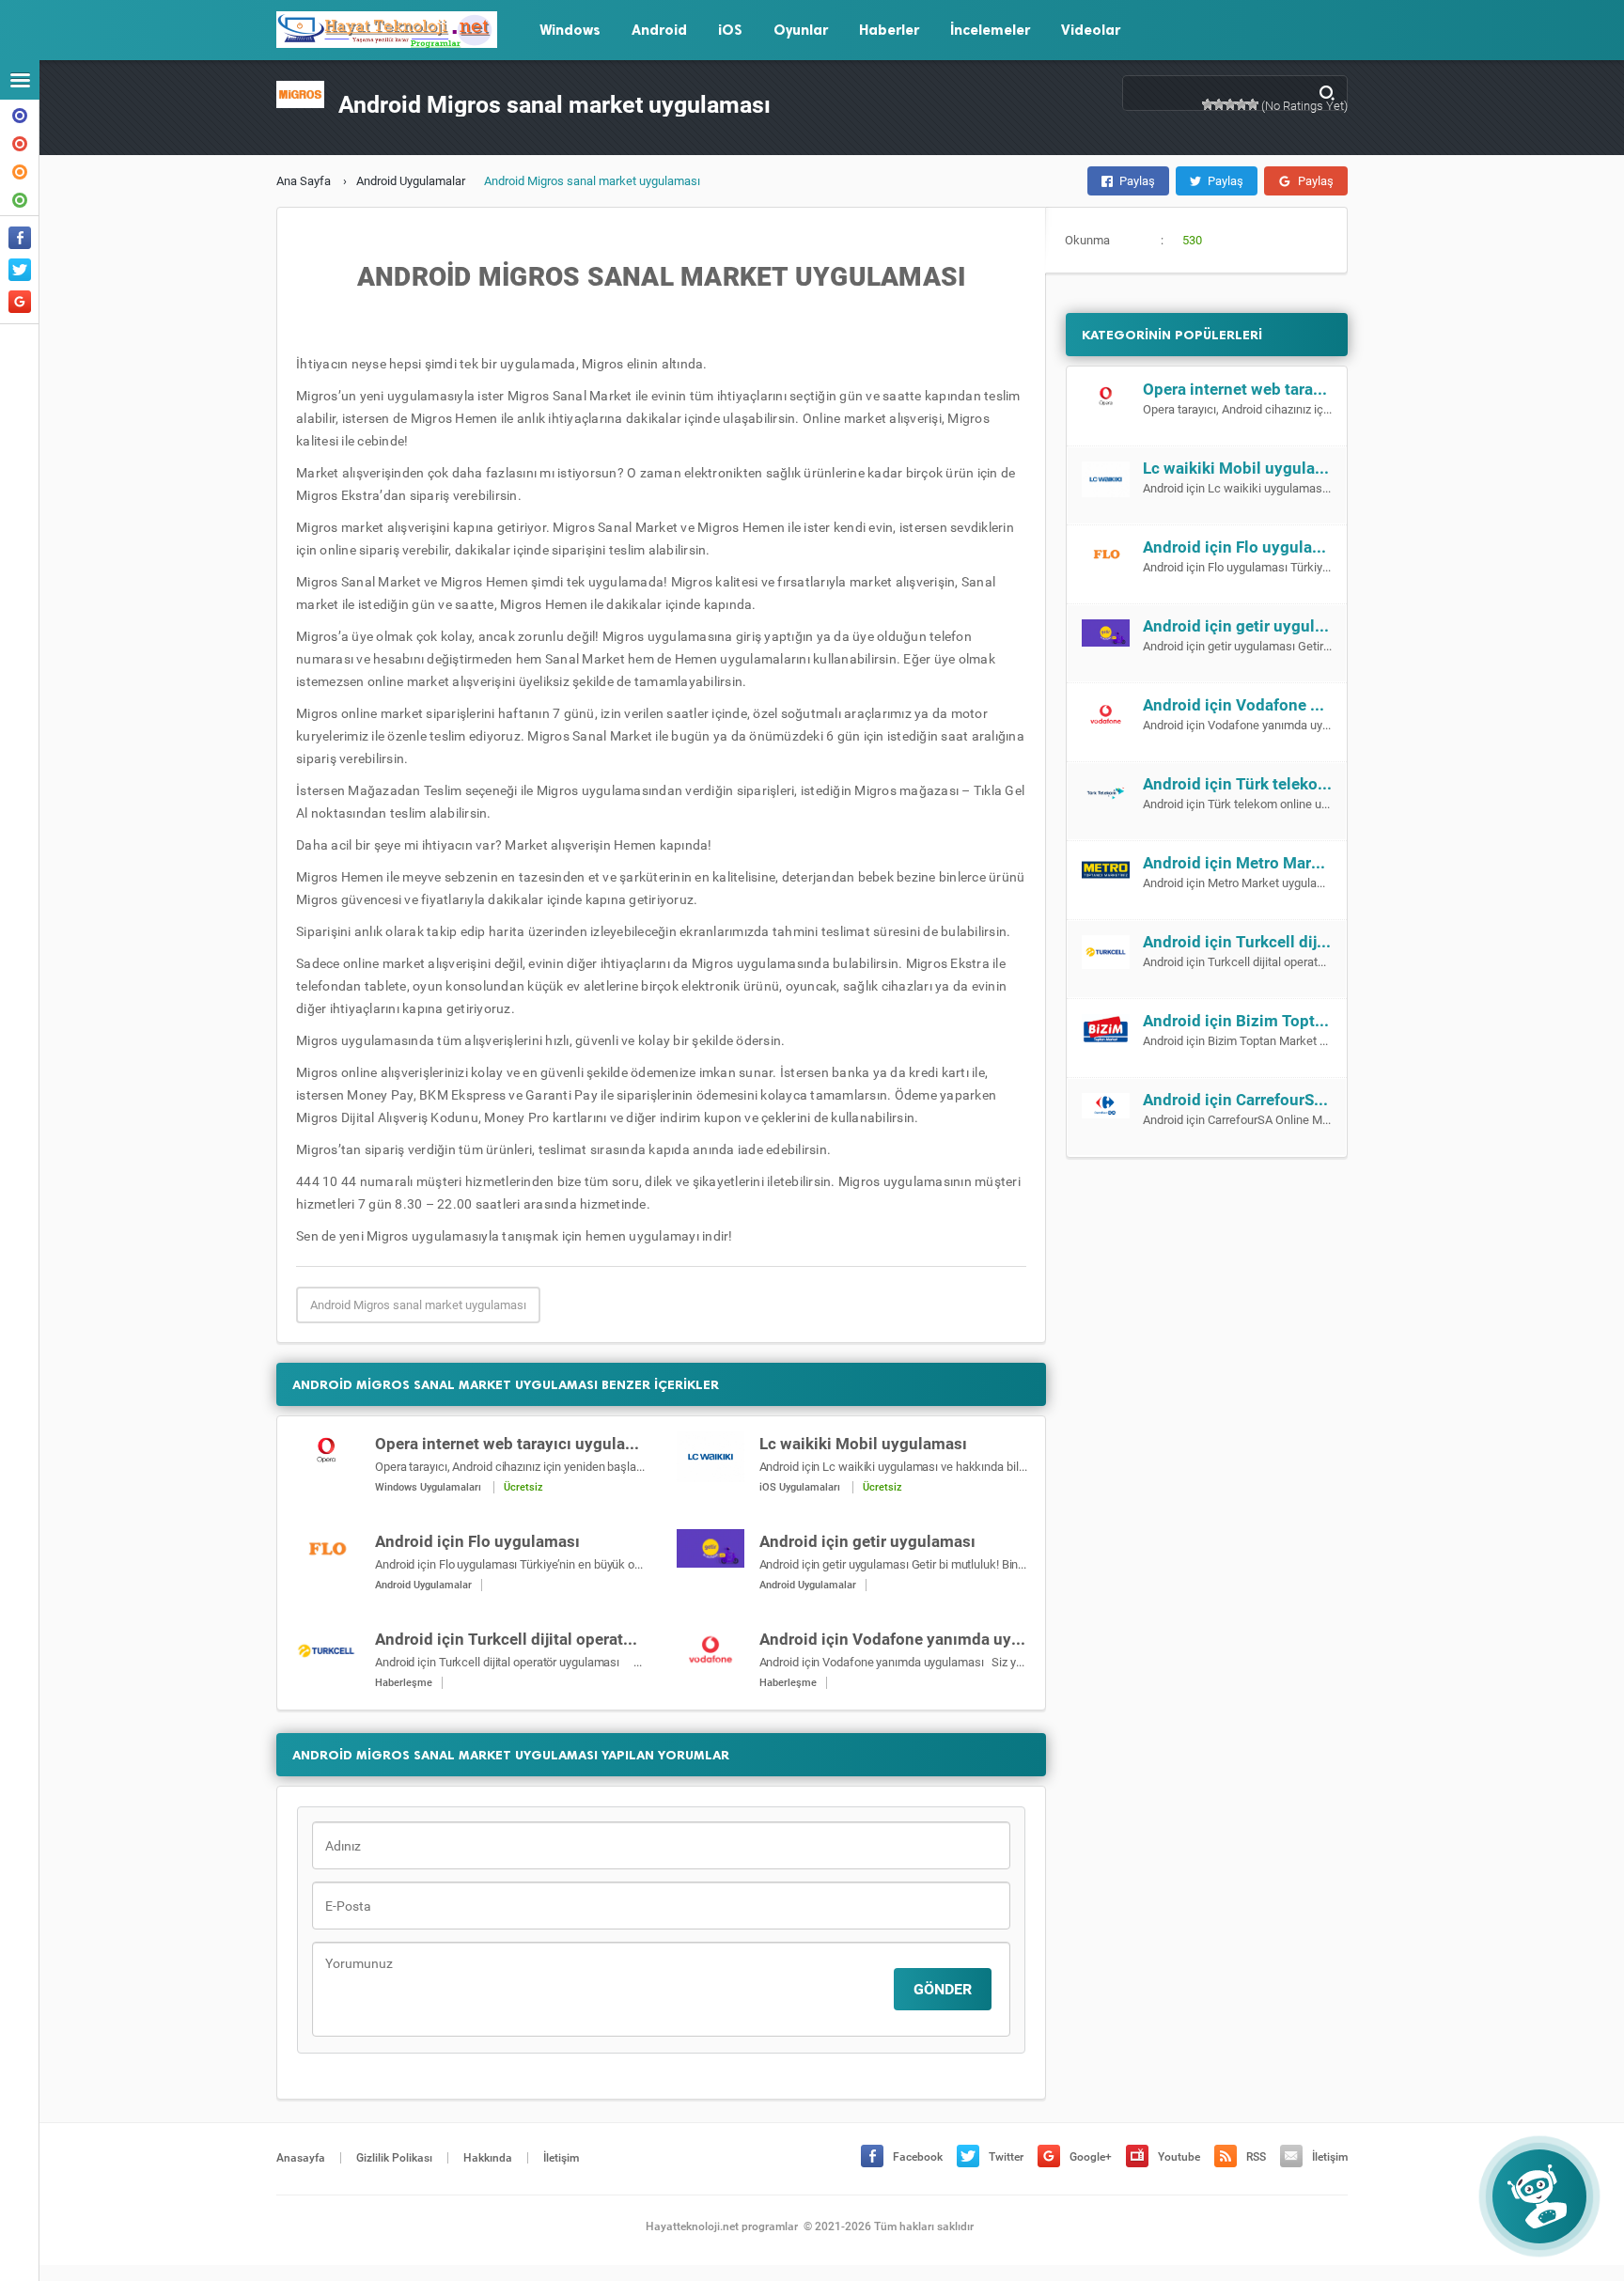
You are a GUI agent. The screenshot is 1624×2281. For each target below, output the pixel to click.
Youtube (1179, 2157)
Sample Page (20, 198)
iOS (730, 30)
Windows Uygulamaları (428, 1487)
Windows (570, 30)
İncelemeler (990, 30)
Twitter (1006, 2157)
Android (659, 30)
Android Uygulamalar (411, 181)
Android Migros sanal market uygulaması (418, 1305)
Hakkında (20, 114)
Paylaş (1137, 181)
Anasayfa (301, 2158)
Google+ (1091, 2157)
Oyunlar (801, 30)
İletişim (20, 142)
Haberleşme (404, 1683)
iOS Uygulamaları (800, 1487)
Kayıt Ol (20, 170)
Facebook (918, 2157)
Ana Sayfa (304, 181)
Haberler (889, 30)
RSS (1256, 2157)
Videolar (1091, 30)
